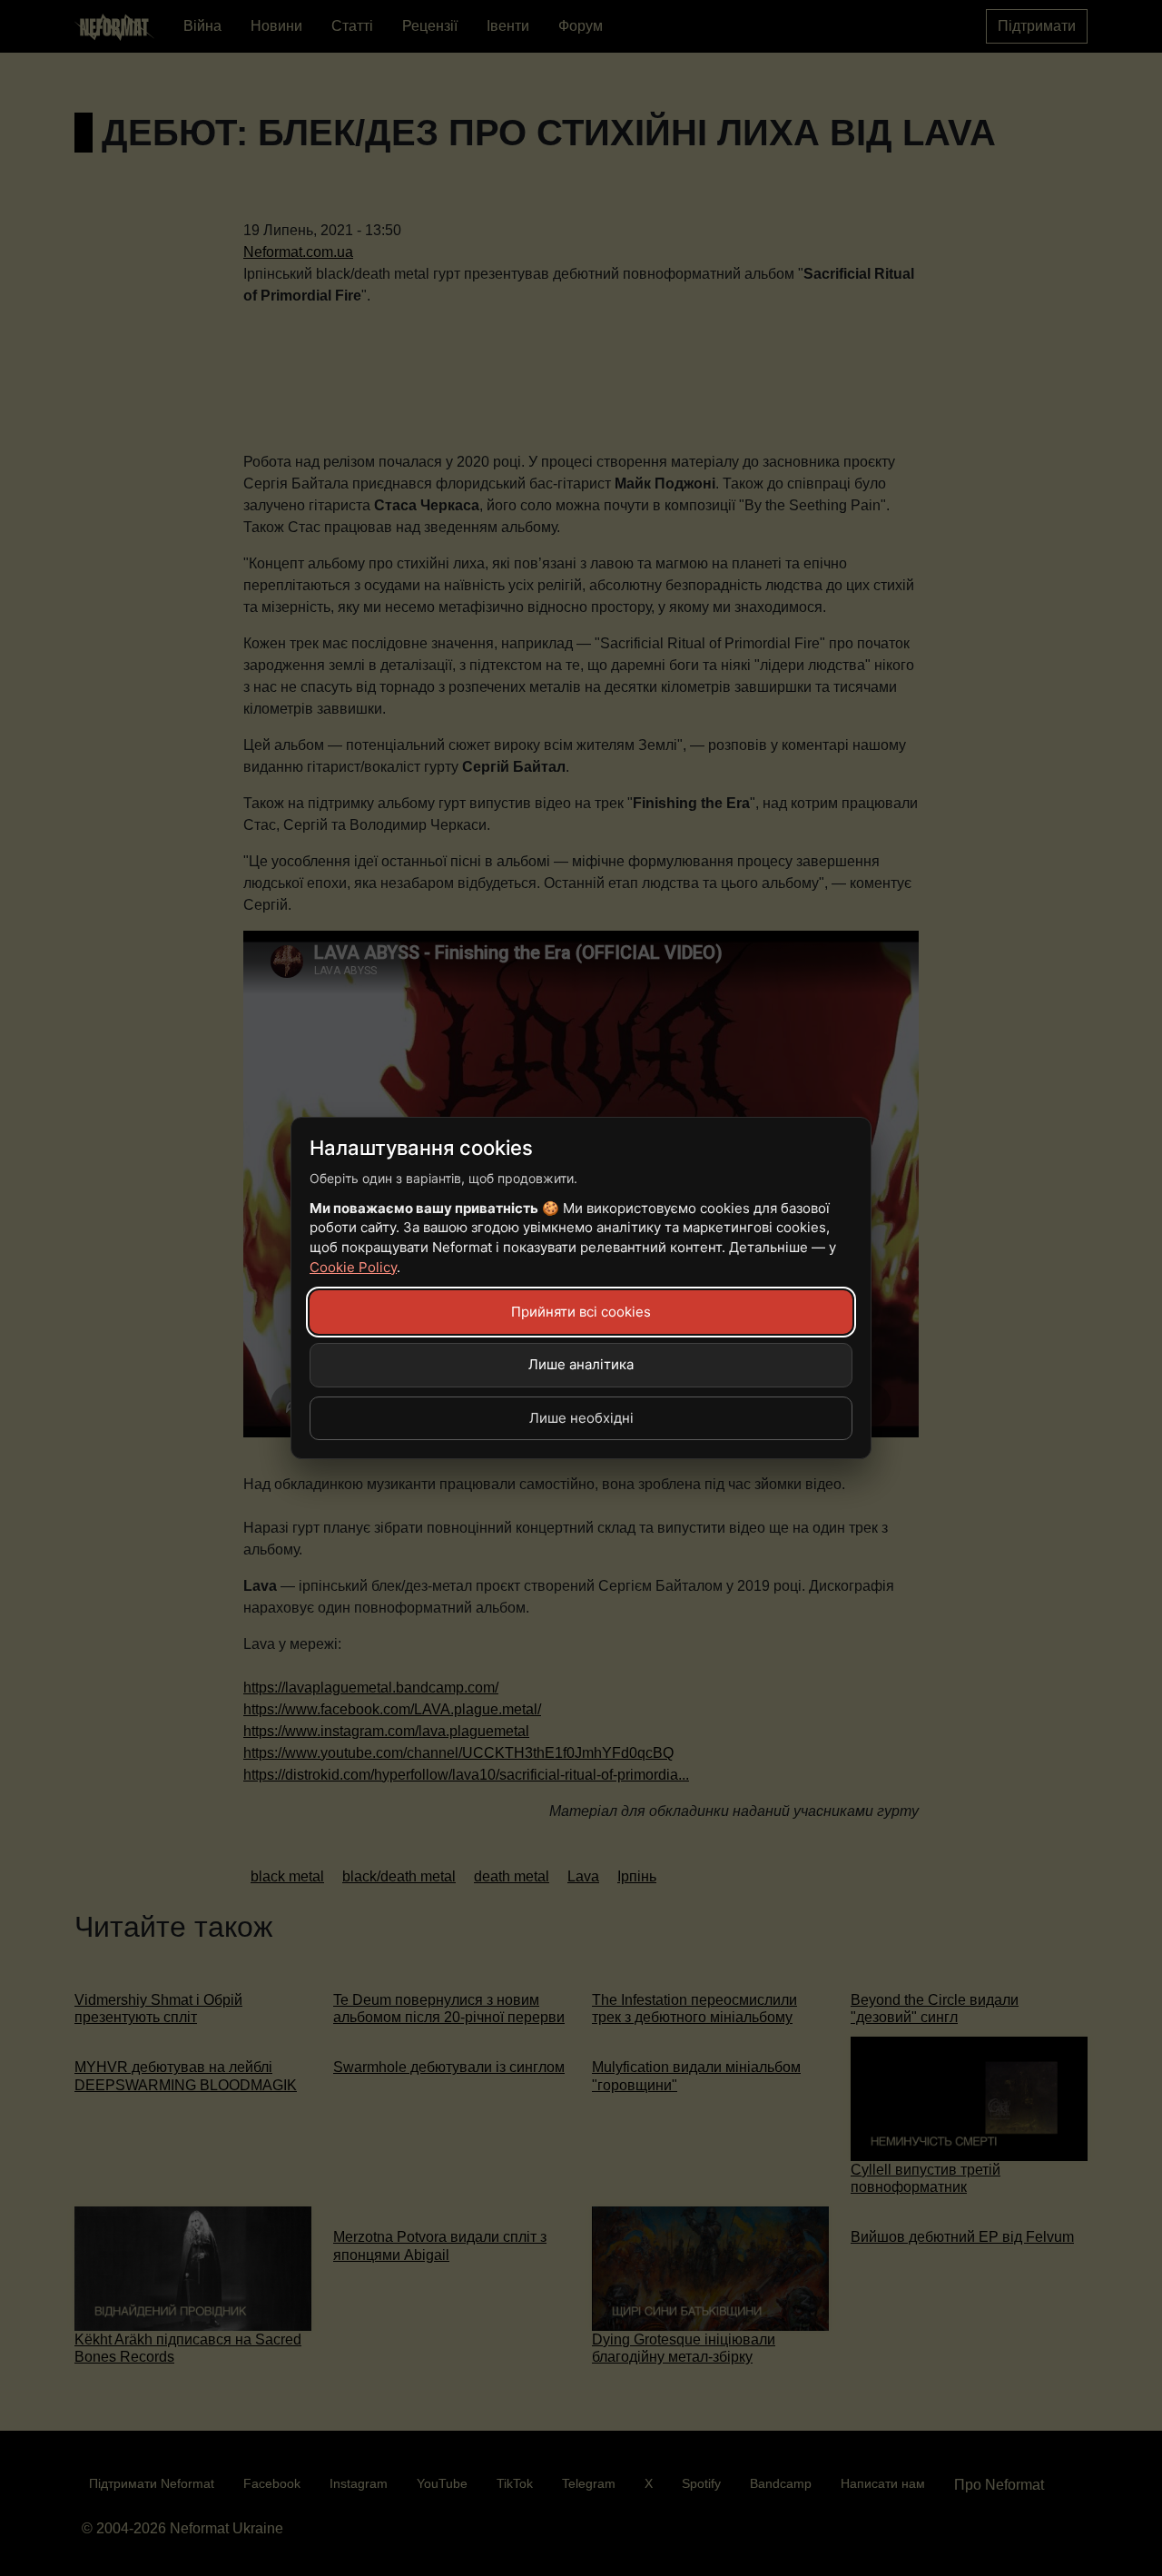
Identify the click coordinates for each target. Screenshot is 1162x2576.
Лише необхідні (581, 1418)
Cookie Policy (353, 1267)
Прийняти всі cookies (581, 1312)
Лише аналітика (581, 1364)
